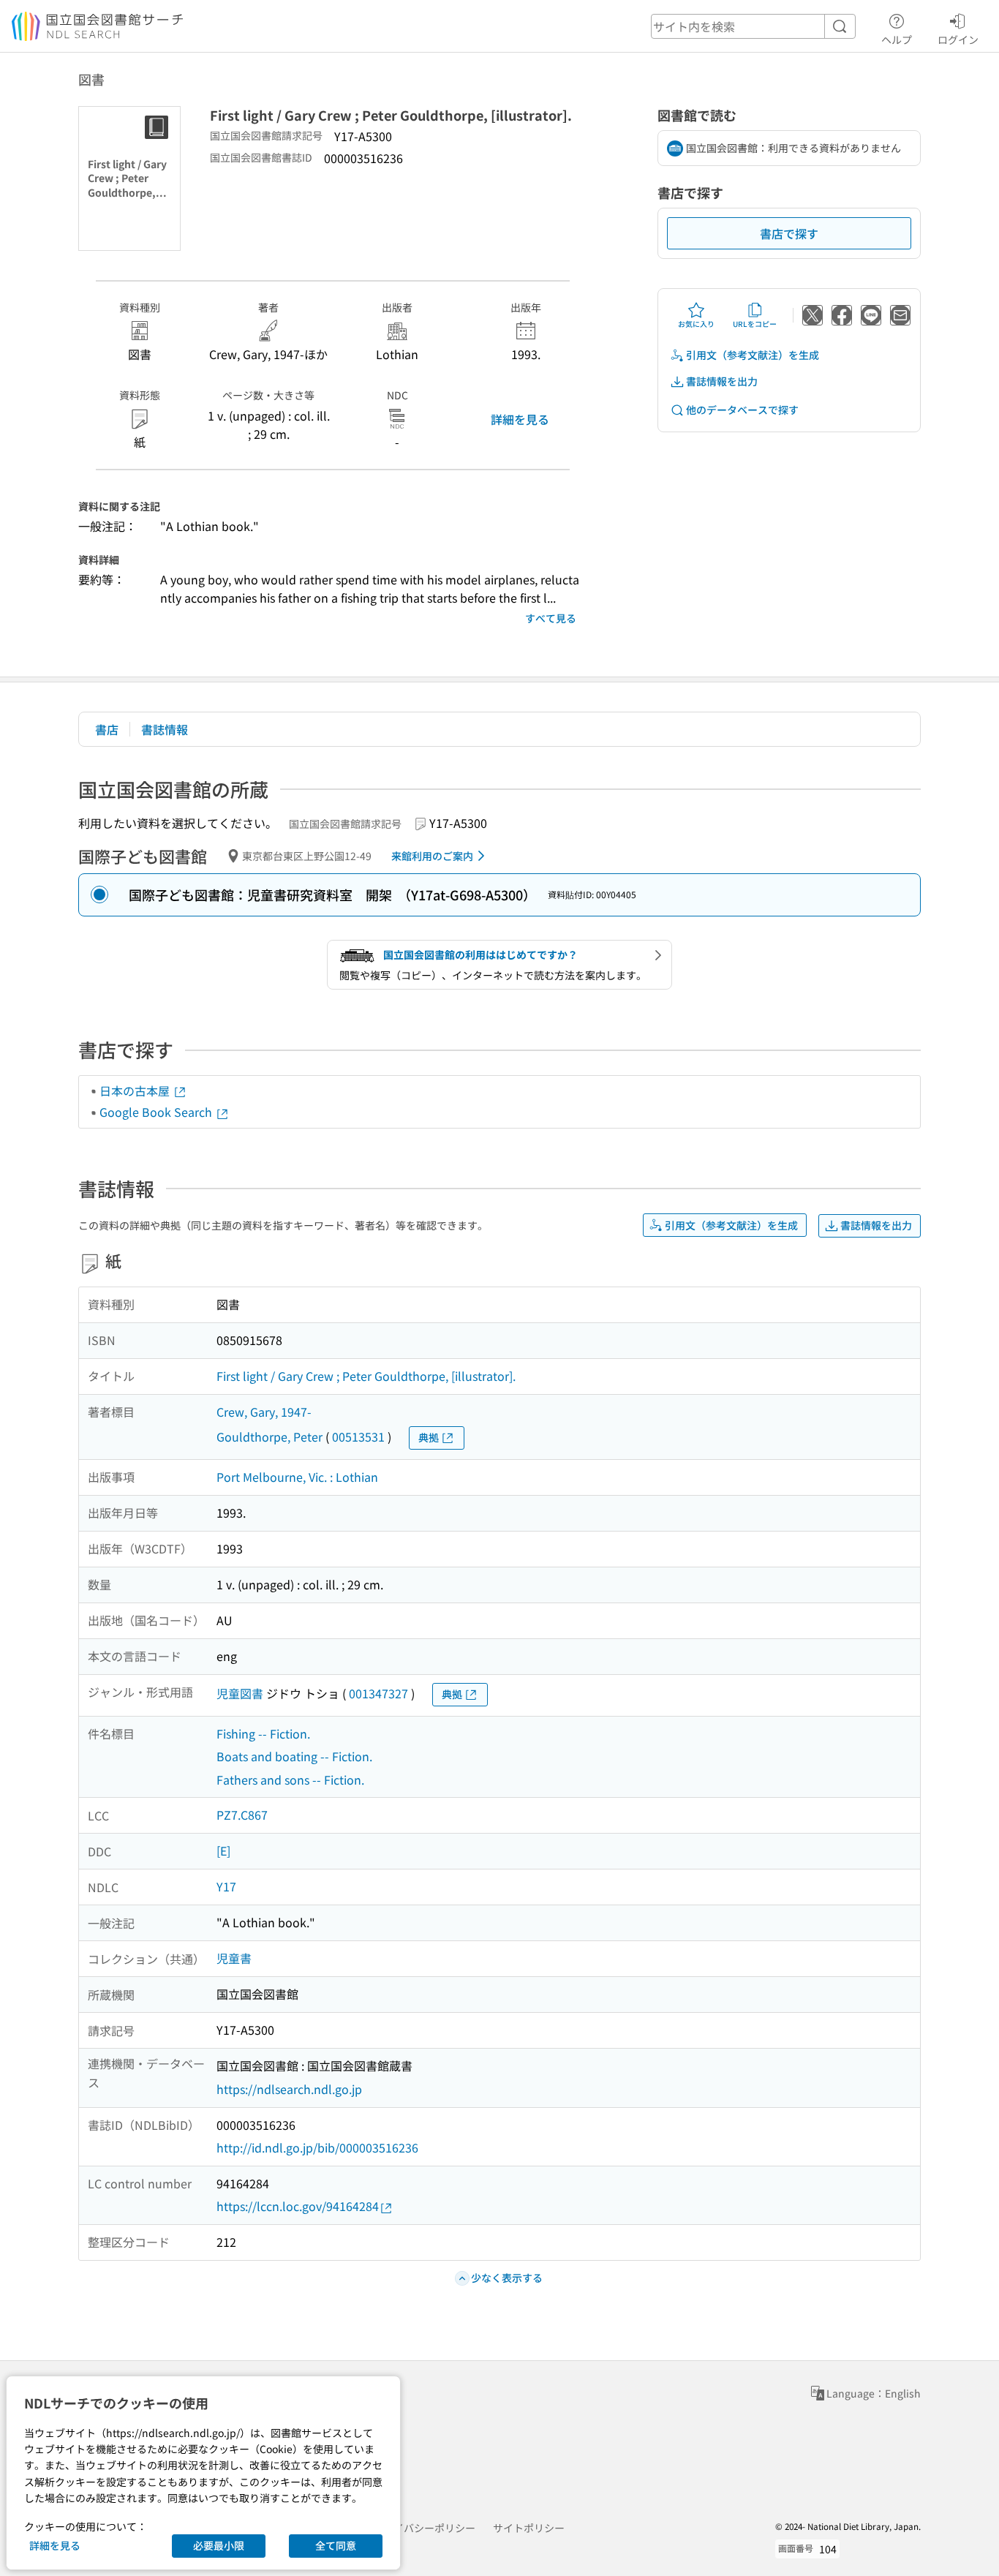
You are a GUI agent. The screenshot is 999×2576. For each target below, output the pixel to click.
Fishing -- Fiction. (263, 1733)
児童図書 (240, 1693)
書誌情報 (165, 729)
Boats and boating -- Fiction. (294, 1756)
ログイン (958, 39)
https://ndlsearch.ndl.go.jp (289, 2089)
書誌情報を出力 (722, 381)
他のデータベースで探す (742, 410)
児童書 (234, 1958)
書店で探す (789, 233)
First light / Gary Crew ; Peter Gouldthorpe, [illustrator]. (366, 1376)
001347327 (378, 1693)
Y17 (226, 1886)
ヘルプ (897, 39)
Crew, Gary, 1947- (264, 1412)
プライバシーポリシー (424, 2528)
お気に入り (696, 324)
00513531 (358, 1436)
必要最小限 (219, 2545)
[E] (223, 1850)
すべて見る (551, 618)
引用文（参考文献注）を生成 (753, 355)
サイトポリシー (529, 2528)
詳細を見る (520, 419)
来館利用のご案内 (432, 856)
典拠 (429, 1437)
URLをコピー (755, 324)
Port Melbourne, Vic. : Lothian (297, 1477)
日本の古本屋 (136, 1091)
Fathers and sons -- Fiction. (290, 1780)
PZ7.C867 (242, 1815)
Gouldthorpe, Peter (269, 1436)
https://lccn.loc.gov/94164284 (298, 2206)
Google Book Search (157, 1112)
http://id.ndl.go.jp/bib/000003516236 (317, 2147)
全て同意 (336, 2545)
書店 (107, 729)
